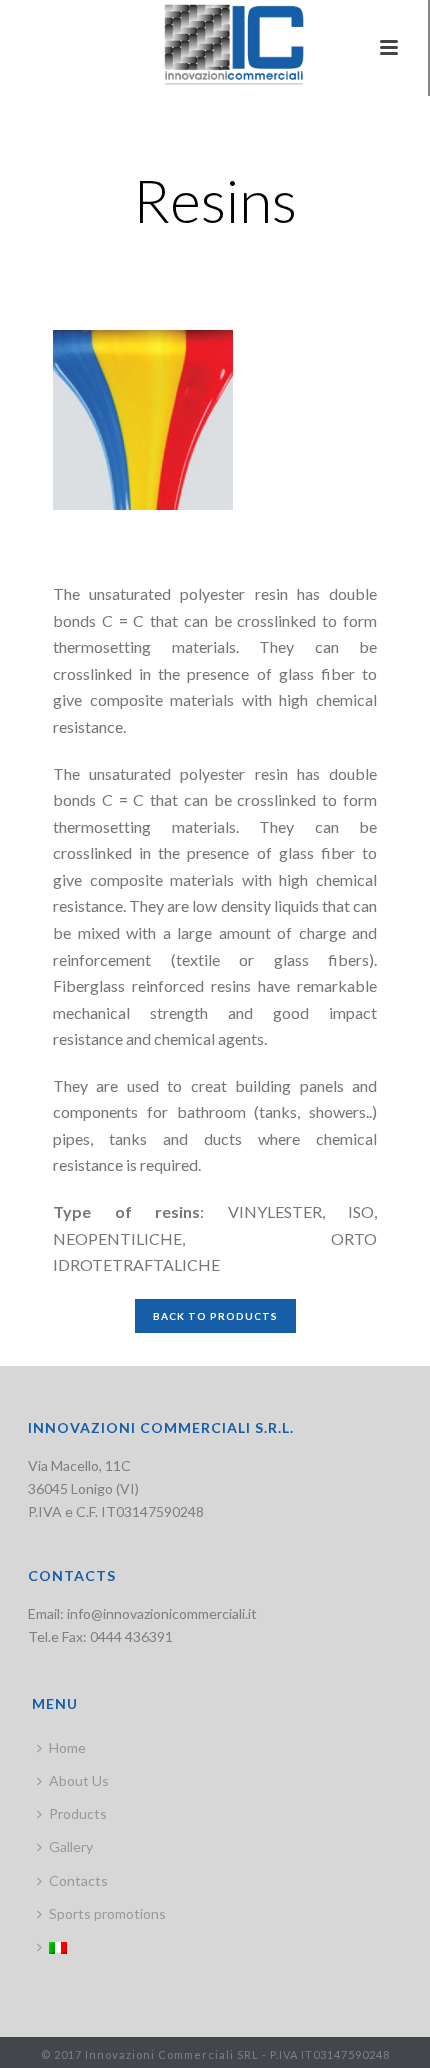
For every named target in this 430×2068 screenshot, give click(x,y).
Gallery (71, 1846)
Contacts (78, 1880)
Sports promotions (107, 1913)
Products (78, 1813)
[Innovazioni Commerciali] (213, 45)
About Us (79, 1780)
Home (67, 1747)
